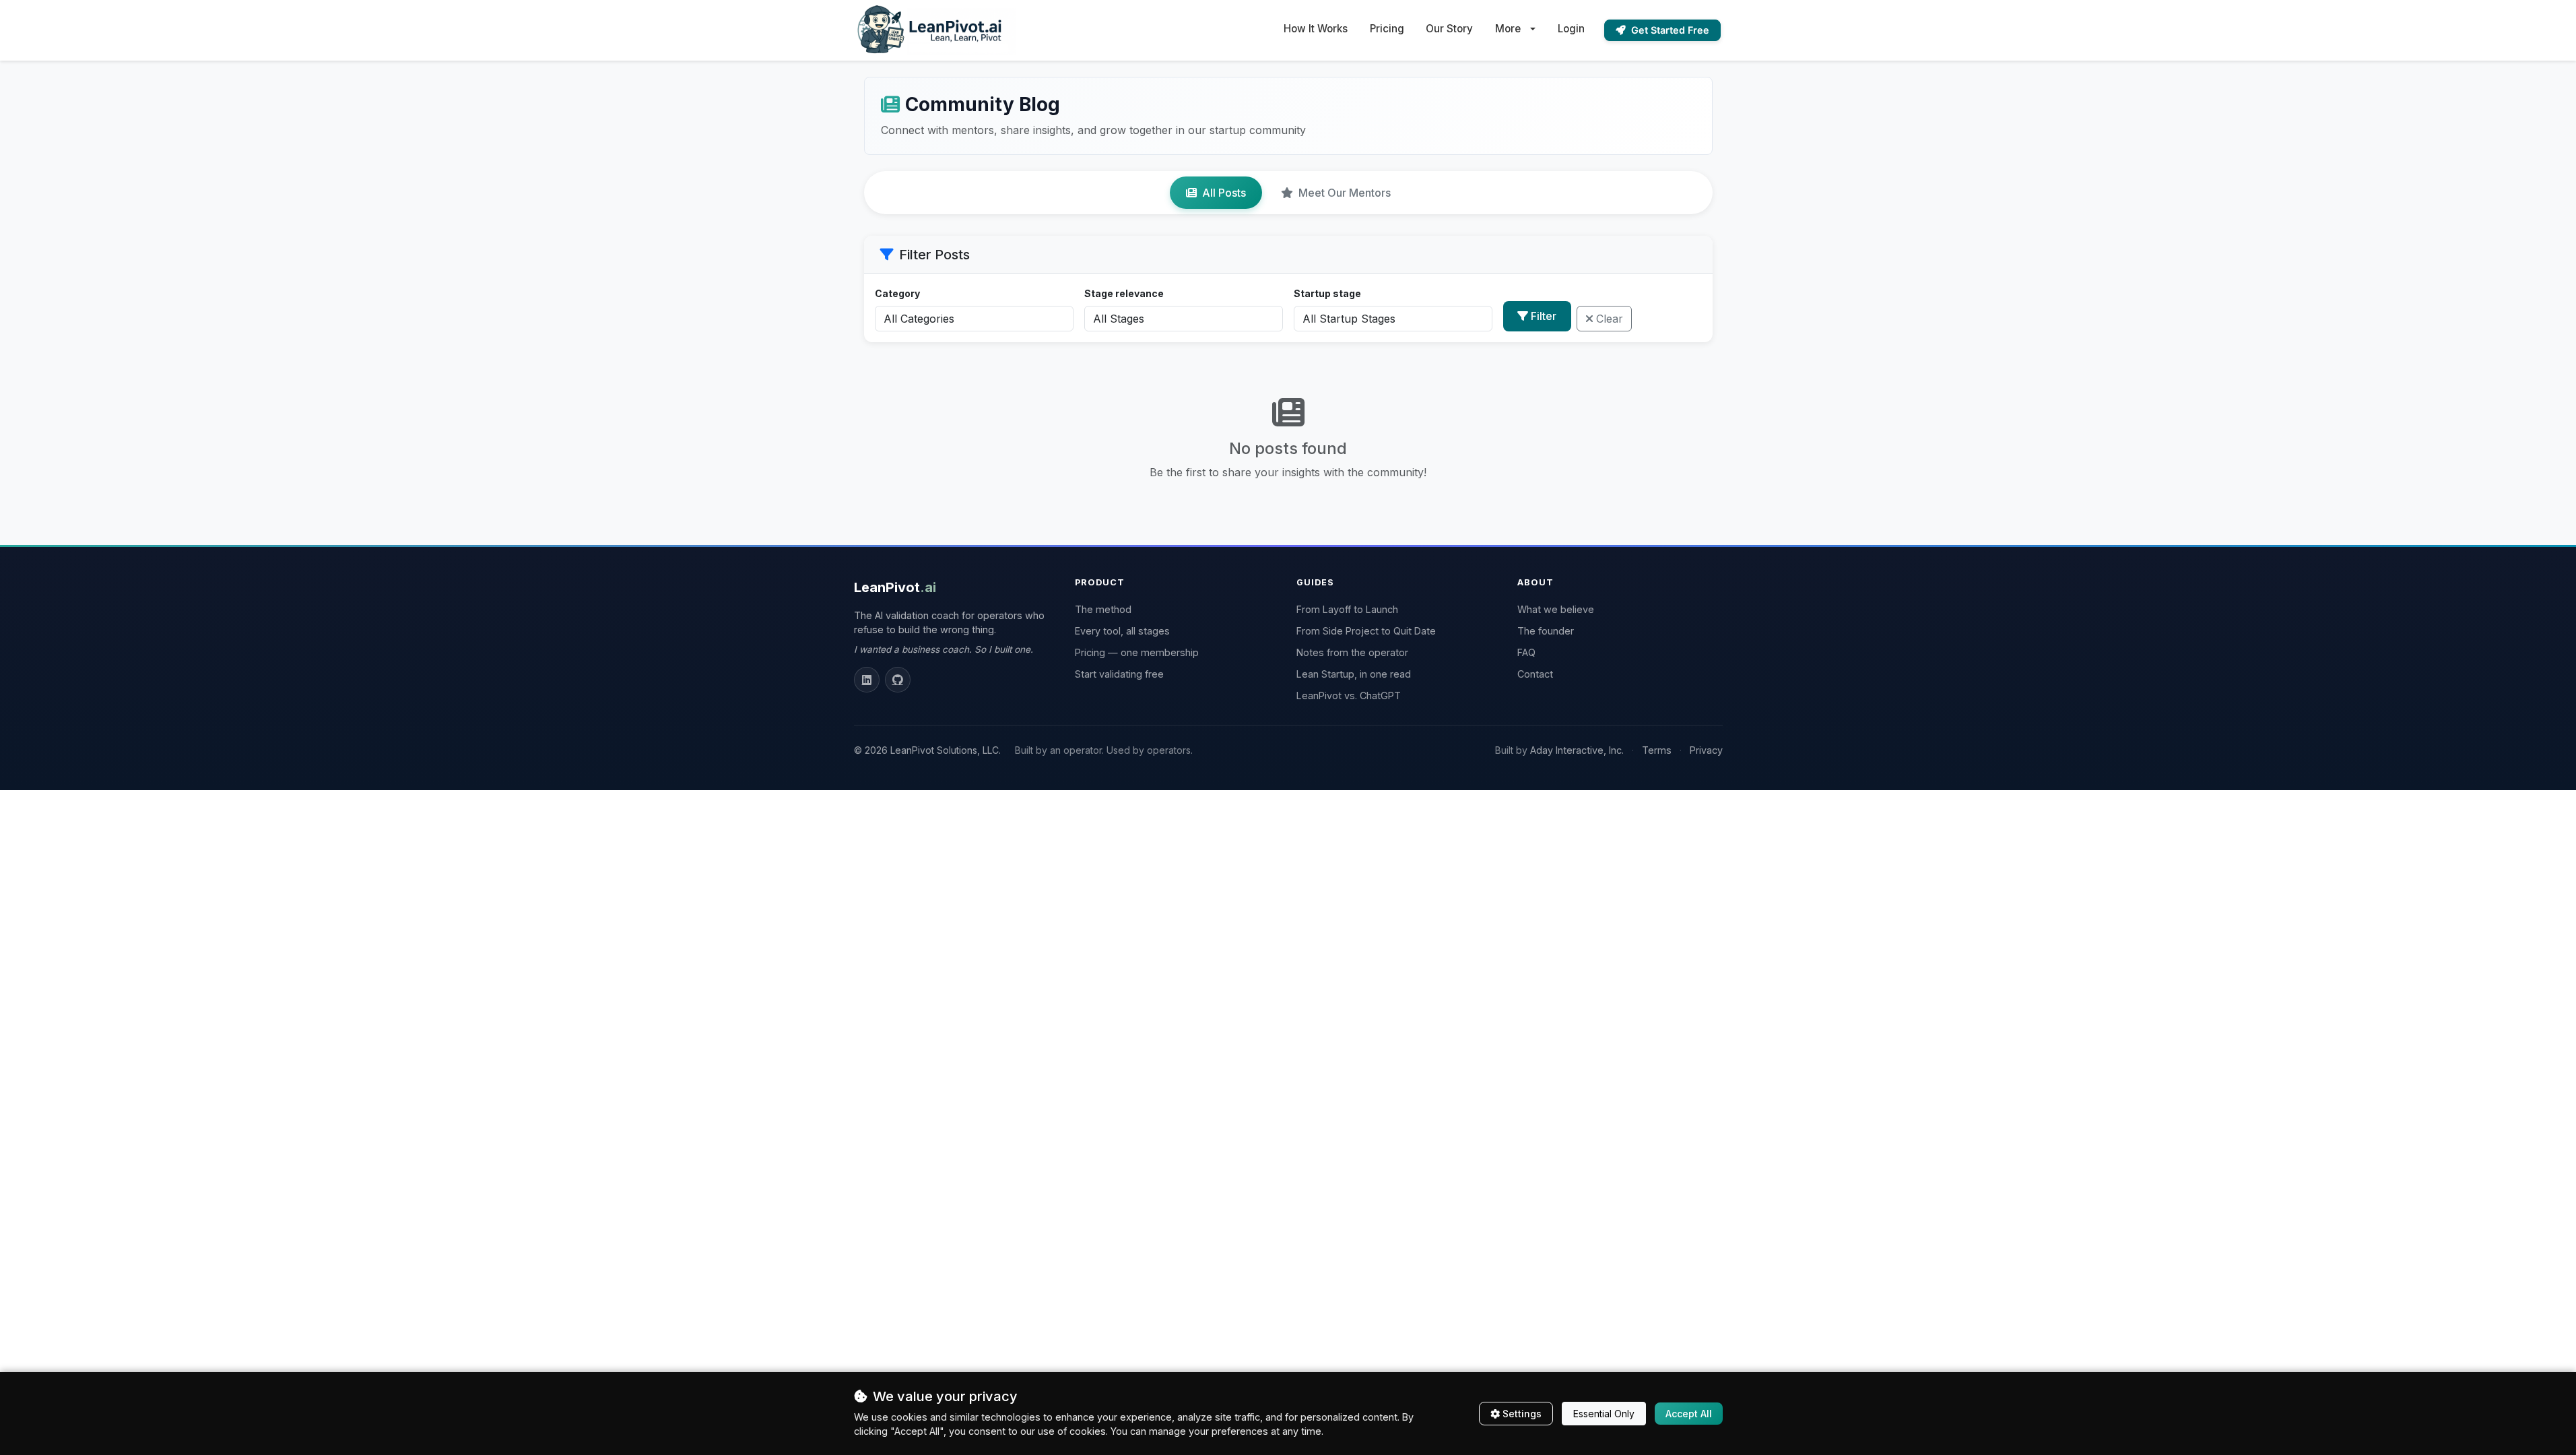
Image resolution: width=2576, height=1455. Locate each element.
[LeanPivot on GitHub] (898, 680)
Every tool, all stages (1122, 631)
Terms (1657, 750)
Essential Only (1604, 1414)
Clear (1610, 319)
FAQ (1526, 652)
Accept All (1689, 1414)
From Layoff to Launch (1347, 609)
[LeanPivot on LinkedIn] (867, 680)
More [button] (1508, 29)
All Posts (1224, 193)
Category (897, 293)
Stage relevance (1124, 293)
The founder (1546, 631)
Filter (1544, 316)
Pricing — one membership (1137, 652)
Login (1571, 29)
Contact (1535, 674)
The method (1103, 609)
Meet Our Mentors (1345, 193)
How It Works (1316, 29)
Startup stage (1327, 293)
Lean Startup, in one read (1354, 674)
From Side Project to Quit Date (1366, 631)
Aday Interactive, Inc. (1577, 750)
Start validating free (1119, 674)
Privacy (1706, 750)
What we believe (1556, 609)
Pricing (1387, 29)
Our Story (1449, 29)
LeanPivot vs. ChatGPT (1349, 696)
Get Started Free (1670, 30)
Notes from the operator (1352, 652)
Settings (1522, 1414)
